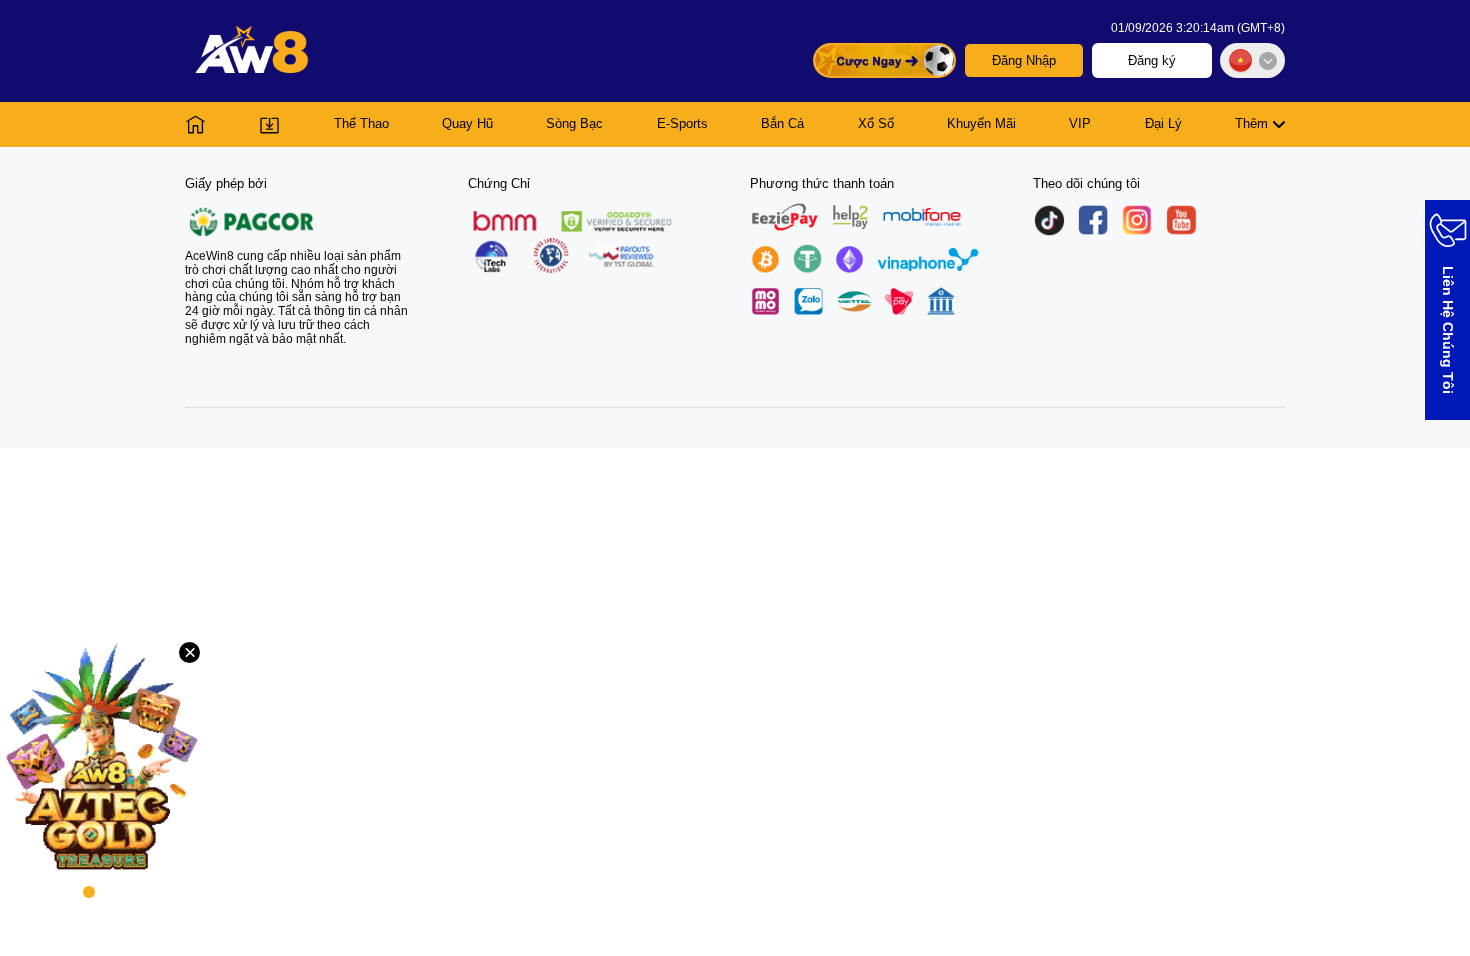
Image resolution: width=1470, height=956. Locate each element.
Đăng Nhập (1024, 60)
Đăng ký (1152, 60)
